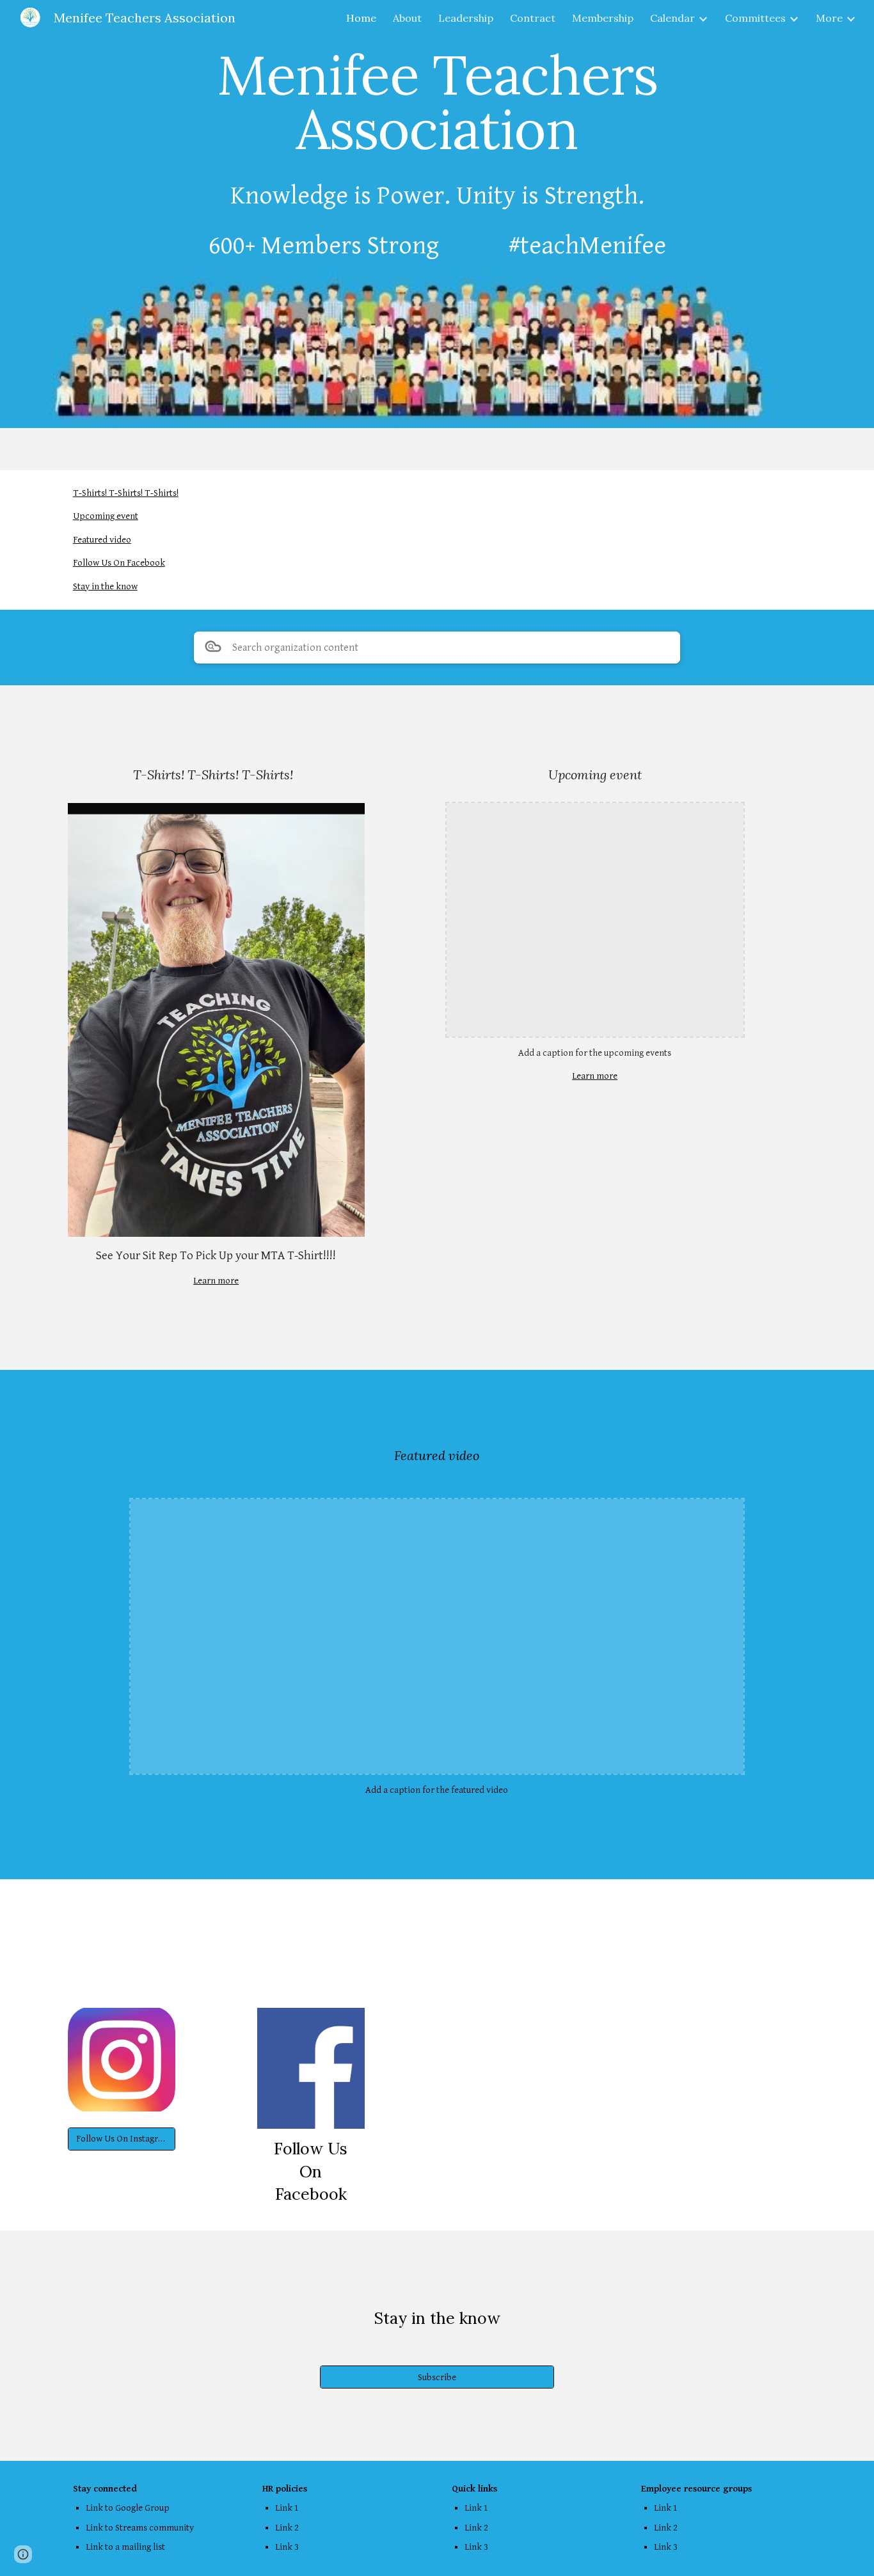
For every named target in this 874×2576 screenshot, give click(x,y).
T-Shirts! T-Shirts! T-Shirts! (126, 493)
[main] (437, 102)
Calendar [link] (672, 18)
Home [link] (361, 18)
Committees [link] (755, 18)
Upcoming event (106, 516)
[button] (23, 2554)
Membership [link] (603, 18)
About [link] (407, 18)
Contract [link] (533, 18)
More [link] (829, 18)
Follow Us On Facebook (119, 563)
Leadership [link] (466, 18)
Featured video (102, 540)
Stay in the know (105, 586)
